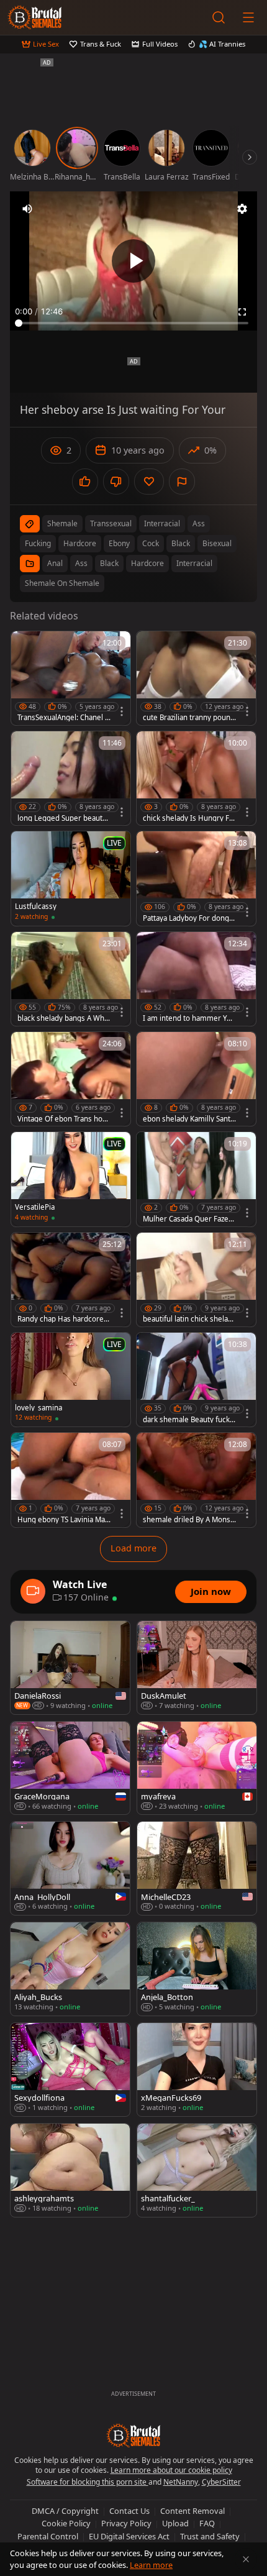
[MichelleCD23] (197, 1868)
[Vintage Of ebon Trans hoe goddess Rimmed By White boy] (71, 1079)
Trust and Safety (210, 2536)
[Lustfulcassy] (71, 878)
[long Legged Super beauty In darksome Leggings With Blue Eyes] (71, 778)
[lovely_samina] (71, 1380)
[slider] (133, 323)
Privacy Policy (126, 2523)
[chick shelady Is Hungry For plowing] (196, 778)
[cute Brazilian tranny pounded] (196, 678)
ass (199, 523)
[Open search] (219, 17)
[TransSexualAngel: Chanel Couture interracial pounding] (71, 678)
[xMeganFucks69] (197, 2070)
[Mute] (27, 209)
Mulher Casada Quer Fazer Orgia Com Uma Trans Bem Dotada (188, 1219)
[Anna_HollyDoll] (70, 1868)
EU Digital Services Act (129, 2536)
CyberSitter (221, 2482)
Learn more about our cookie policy (171, 2470)
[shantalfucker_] (197, 2170)
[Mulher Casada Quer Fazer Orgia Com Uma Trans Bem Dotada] (196, 1179)
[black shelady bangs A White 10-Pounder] (71, 979)
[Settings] (242, 209)
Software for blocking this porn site (88, 2482)
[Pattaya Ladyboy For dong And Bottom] (196, 878)
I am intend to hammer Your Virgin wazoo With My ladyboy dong (189, 1018)
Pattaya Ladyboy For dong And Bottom (189, 918)
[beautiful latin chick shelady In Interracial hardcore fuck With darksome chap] (196, 1280)
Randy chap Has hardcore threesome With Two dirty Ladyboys (63, 1319)
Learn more (151, 2565)
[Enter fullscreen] (242, 312)
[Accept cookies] (246, 2559)
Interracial (194, 563)
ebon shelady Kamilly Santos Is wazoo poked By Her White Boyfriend (189, 1119)
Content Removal (192, 2511)
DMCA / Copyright (65, 2511)
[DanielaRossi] (70, 1668)
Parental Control (48, 2536)
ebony (119, 543)
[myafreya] (197, 1768)
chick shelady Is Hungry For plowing (188, 818)
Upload (175, 2523)
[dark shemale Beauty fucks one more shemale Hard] (196, 1380)
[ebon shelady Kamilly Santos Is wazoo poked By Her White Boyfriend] (196, 1079)
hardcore (80, 543)
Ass (81, 563)
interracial (162, 523)
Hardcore (147, 563)
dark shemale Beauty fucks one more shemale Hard (188, 1420)
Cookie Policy (66, 2523)
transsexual (111, 523)
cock (151, 543)
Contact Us (129, 2511)
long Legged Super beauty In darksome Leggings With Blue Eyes (64, 818)
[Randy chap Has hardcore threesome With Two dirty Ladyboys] (71, 1280)
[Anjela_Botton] (197, 1969)
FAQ (207, 2523)
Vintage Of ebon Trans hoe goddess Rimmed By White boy (63, 1119)
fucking (38, 543)
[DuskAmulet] (197, 1668)
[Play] (133, 261)
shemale (62, 523)
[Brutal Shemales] (35, 17)
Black (109, 563)
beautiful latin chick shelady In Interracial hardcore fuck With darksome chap (189, 1319)
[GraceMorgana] (70, 1768)
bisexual (217, 543)
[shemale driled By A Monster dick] (196, 1480)
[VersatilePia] (71, 1179)
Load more (133, 1548)
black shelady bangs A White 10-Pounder (63, 1018)
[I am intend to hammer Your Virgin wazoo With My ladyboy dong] (196, 979)
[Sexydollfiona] (70, 2070)
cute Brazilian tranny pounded (189, 718)
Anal (55, 563)
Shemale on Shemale (62, 583)
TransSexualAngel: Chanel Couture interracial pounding (64, 718)
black (181, 543)
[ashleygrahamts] (70, 2170)
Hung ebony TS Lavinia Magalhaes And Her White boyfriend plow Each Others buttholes (64, 1520)
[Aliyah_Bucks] (70, 1969)
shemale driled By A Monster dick (188, 1520)
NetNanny (181, 2482)
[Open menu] (248, 17)
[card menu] (122, 711)
